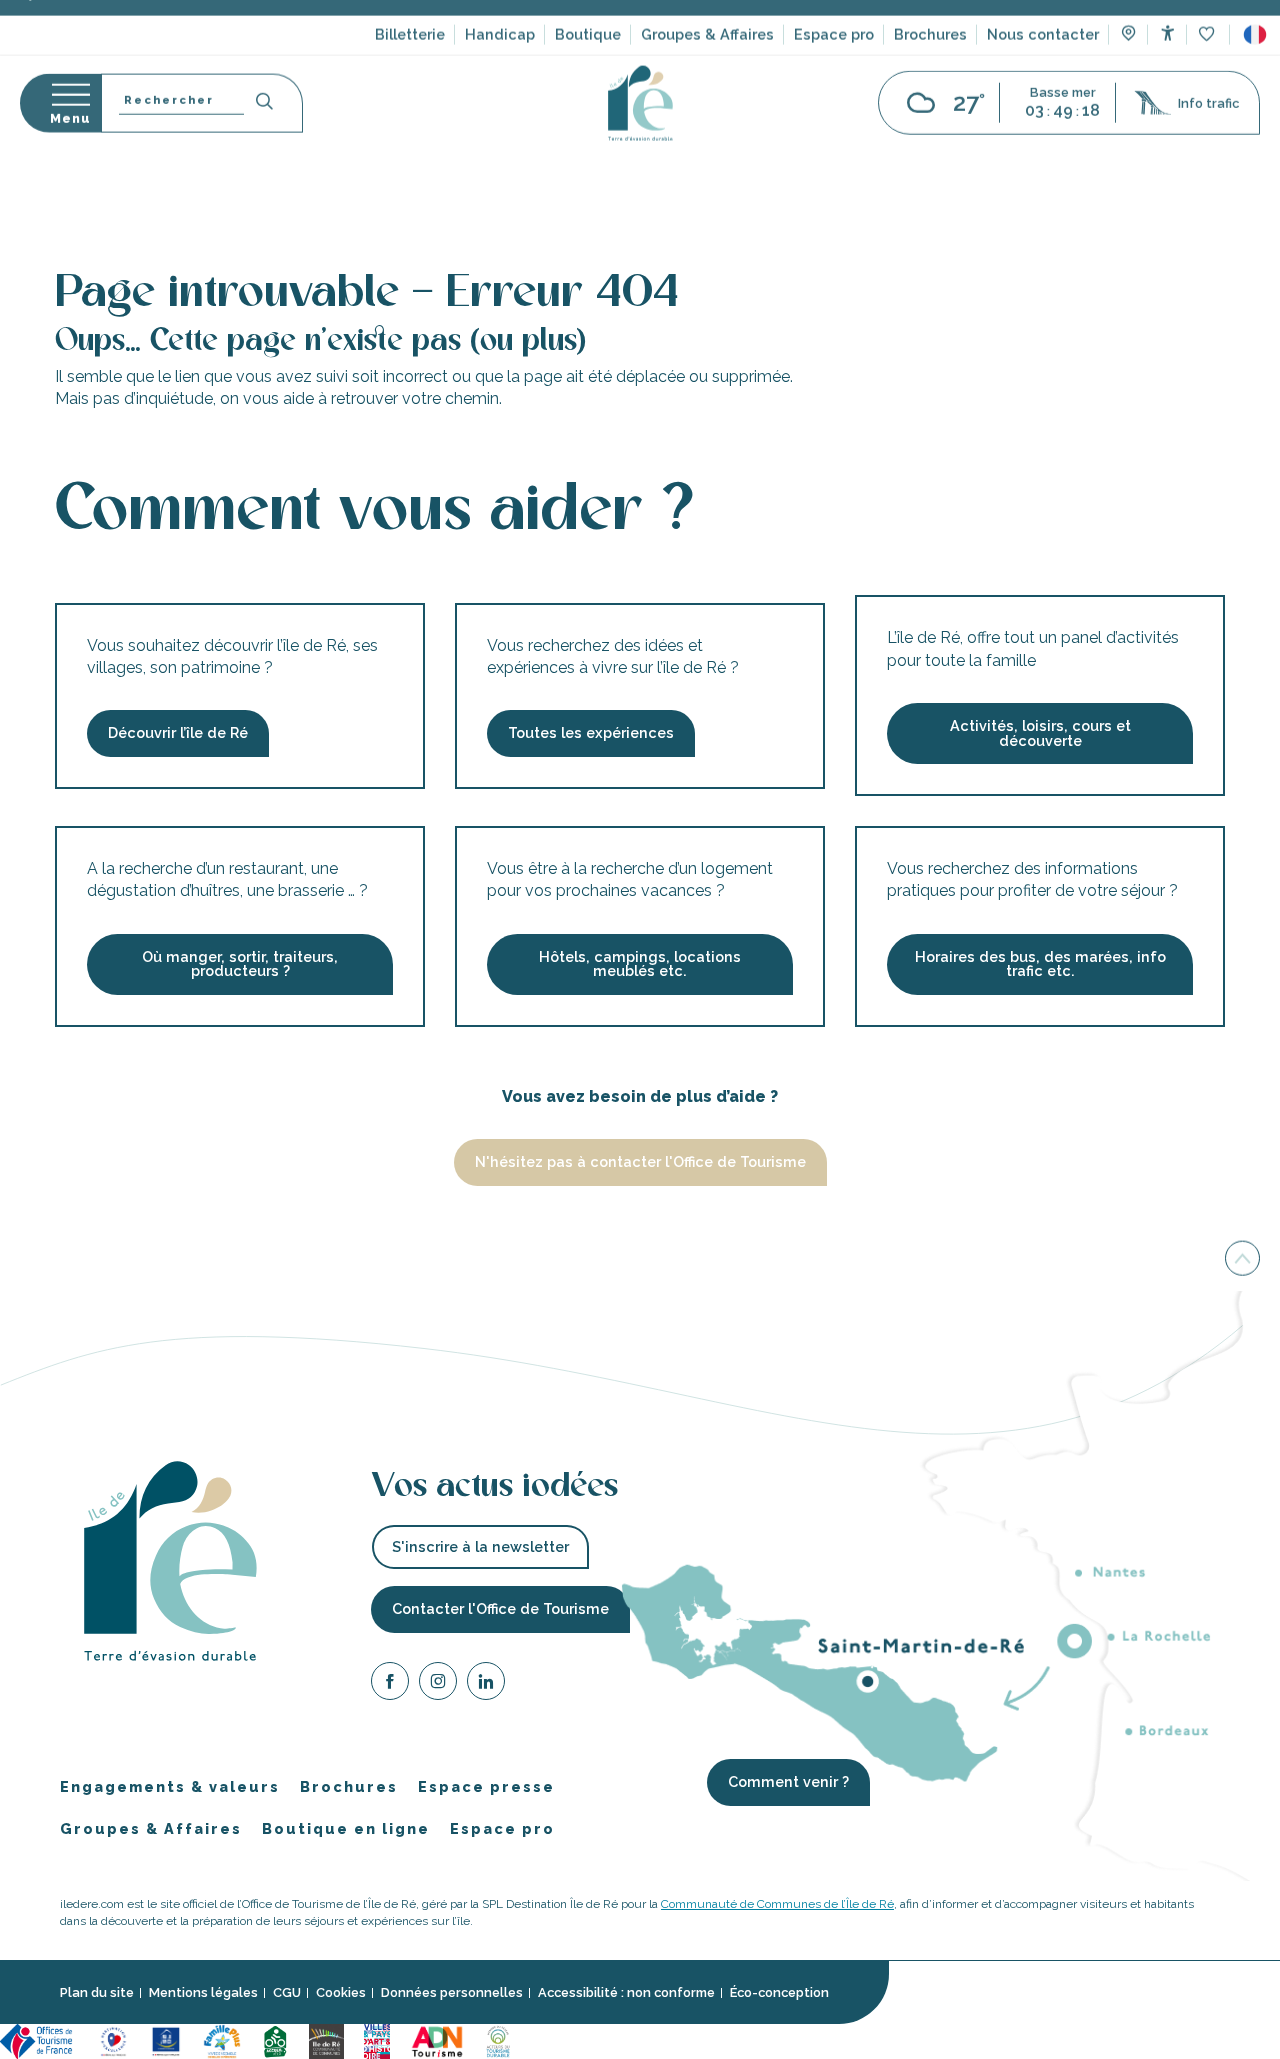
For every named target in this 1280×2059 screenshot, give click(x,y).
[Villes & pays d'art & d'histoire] (377, 2040)
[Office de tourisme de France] (39, 2040)
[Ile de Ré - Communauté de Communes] (326, 2040)
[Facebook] (390, 1684)
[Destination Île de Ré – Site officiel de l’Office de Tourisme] (640, 137)
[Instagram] (438, 1684)
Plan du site (97, 1993)
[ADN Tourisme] (437, 2040)
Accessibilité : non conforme (626, 1993)
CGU (287, 1993)
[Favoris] (1208, 69)
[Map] (1128, 70)
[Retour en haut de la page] (1242, 1257)
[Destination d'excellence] (113, 2040)
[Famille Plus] (222, 2040)
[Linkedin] (486, 1684)
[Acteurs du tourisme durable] (498, 2040)
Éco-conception (779, 1993)
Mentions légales (203, 1993)
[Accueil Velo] (275, 2040)
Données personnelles (452, 1993)
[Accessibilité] (1167, 67)
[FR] (1255, 69)
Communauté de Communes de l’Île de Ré (777, 1904)
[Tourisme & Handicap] (166, 2040)
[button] (1255, 69)
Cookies (341, 1993)
